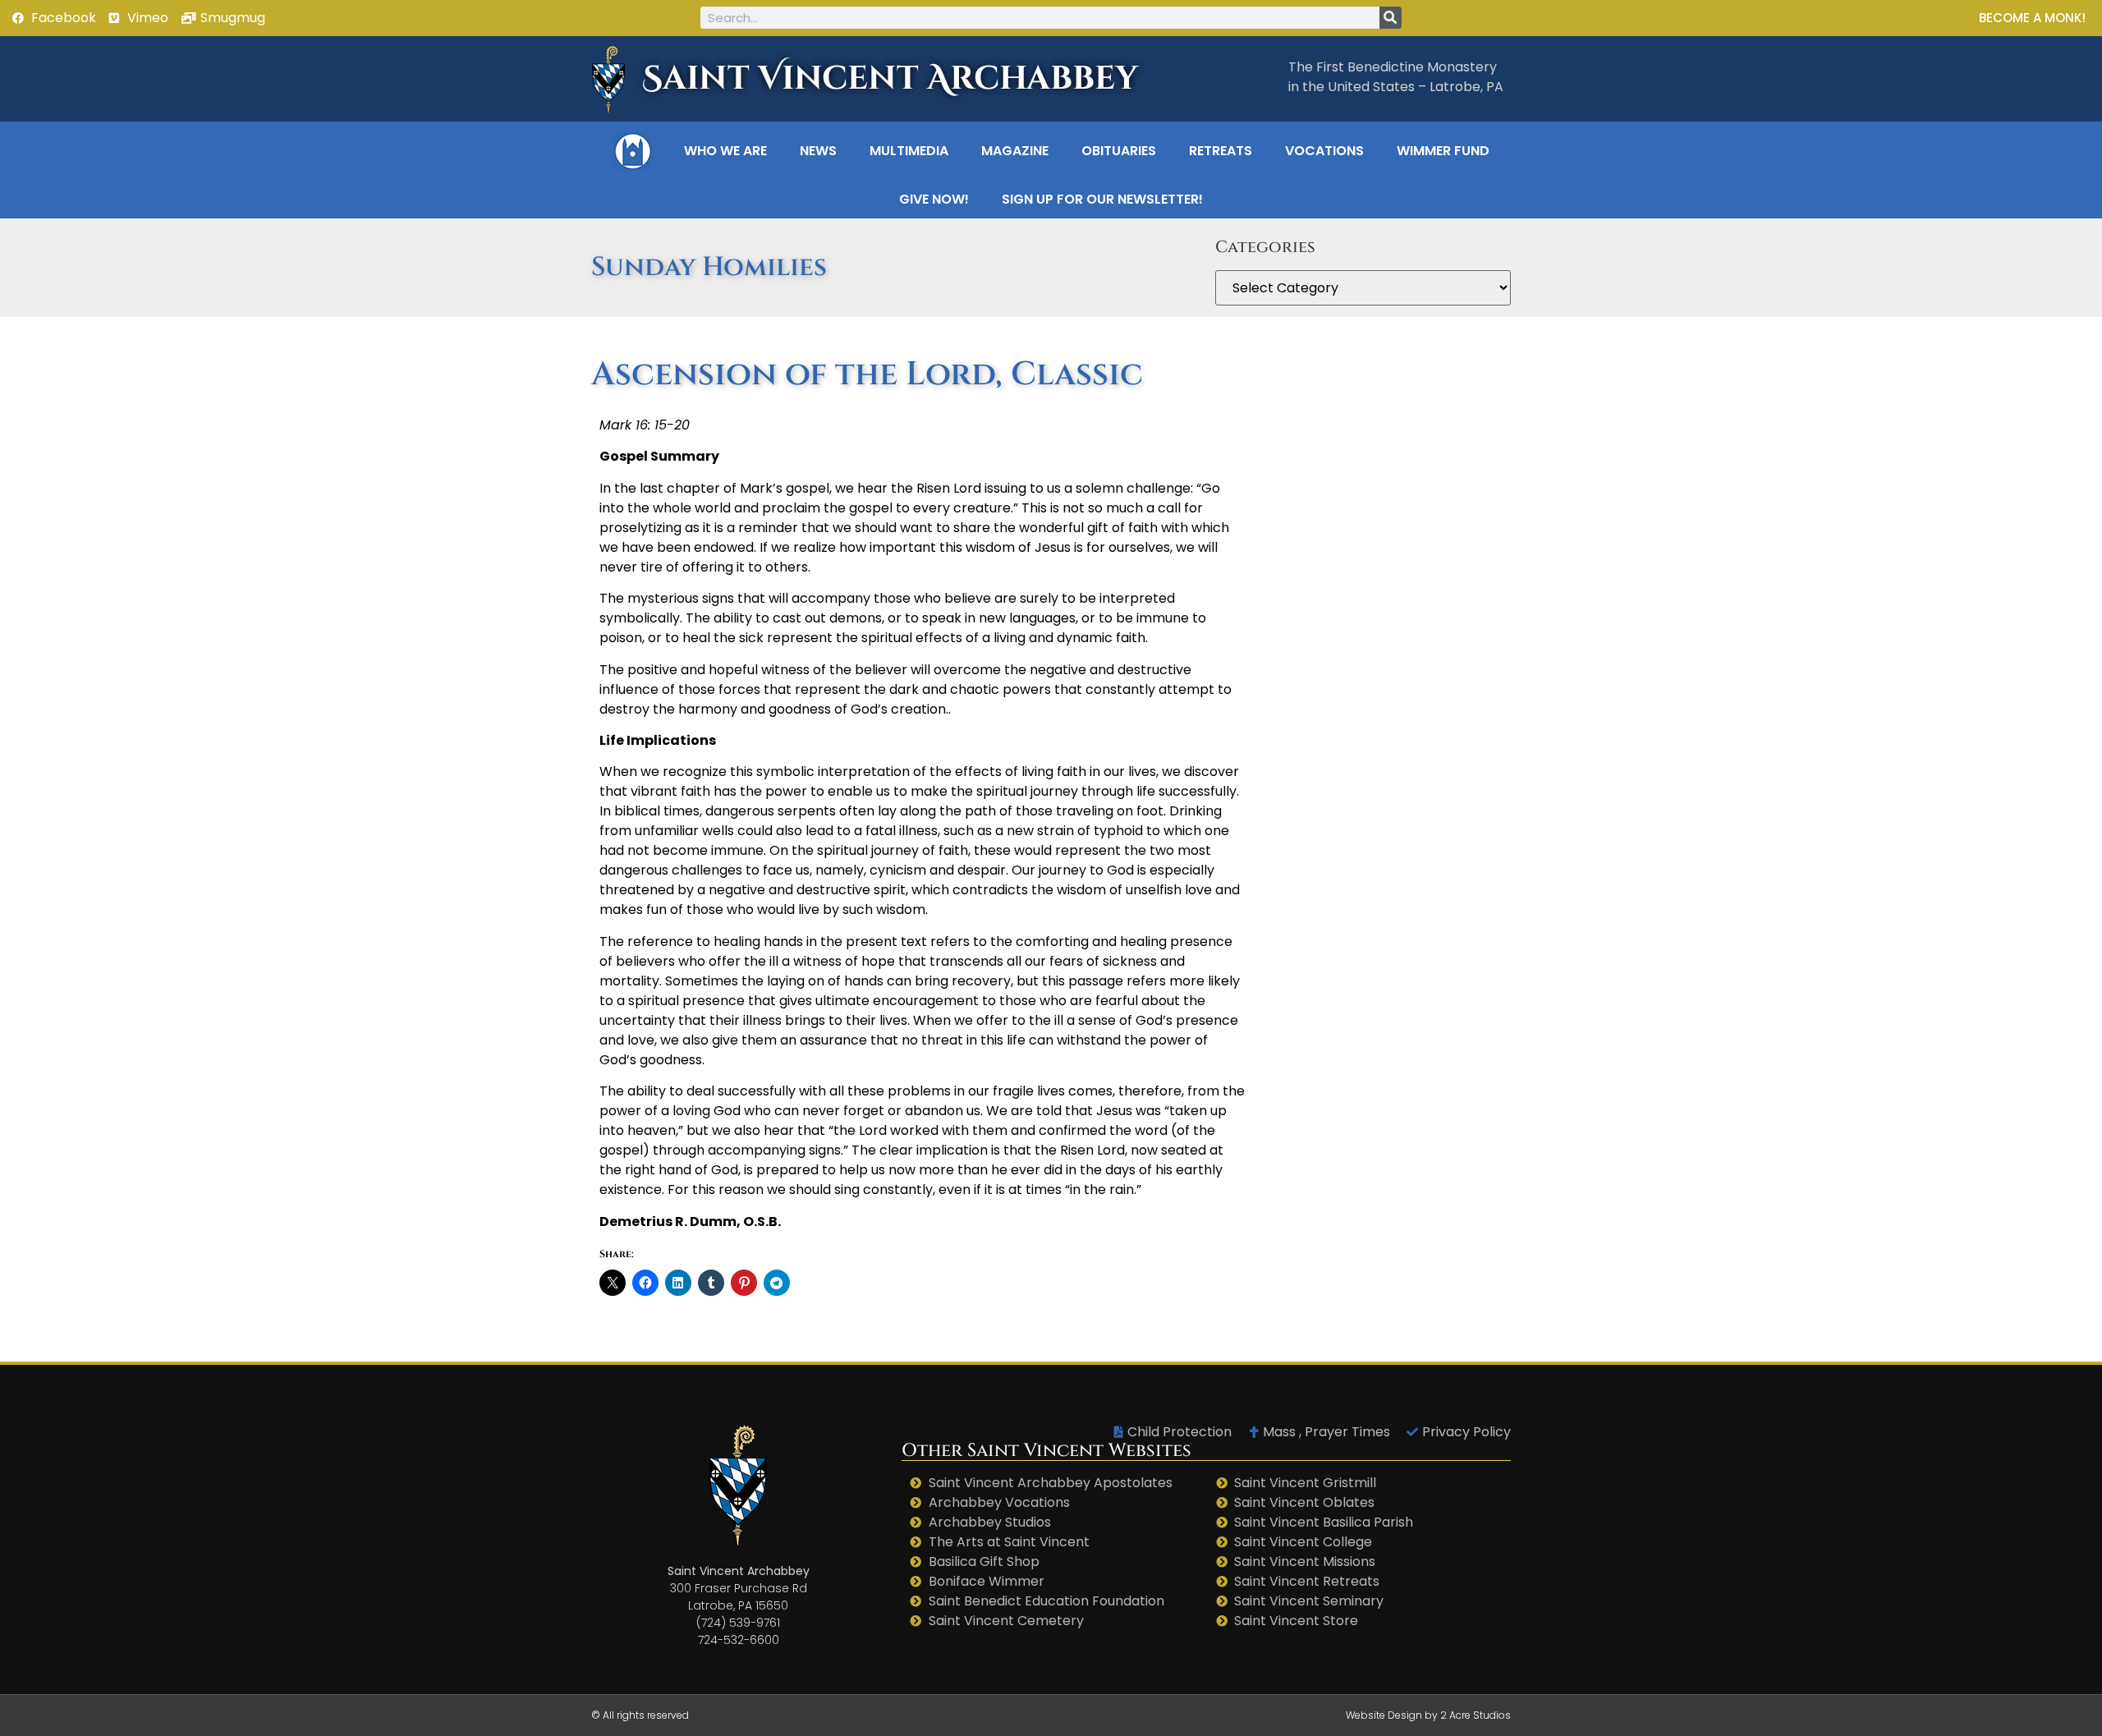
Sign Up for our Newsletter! (1102, 199)
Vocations (1324, 151)
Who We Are (725, 151)
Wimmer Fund (1443, 151)
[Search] (1391, 18)
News (818, 151)
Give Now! (934, 199)
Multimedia (909, 151)
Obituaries (1119, 151)
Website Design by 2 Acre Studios (1428, 1715)
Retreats (1221, 151)
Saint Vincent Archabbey (890, 79)
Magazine (1015, 151)
